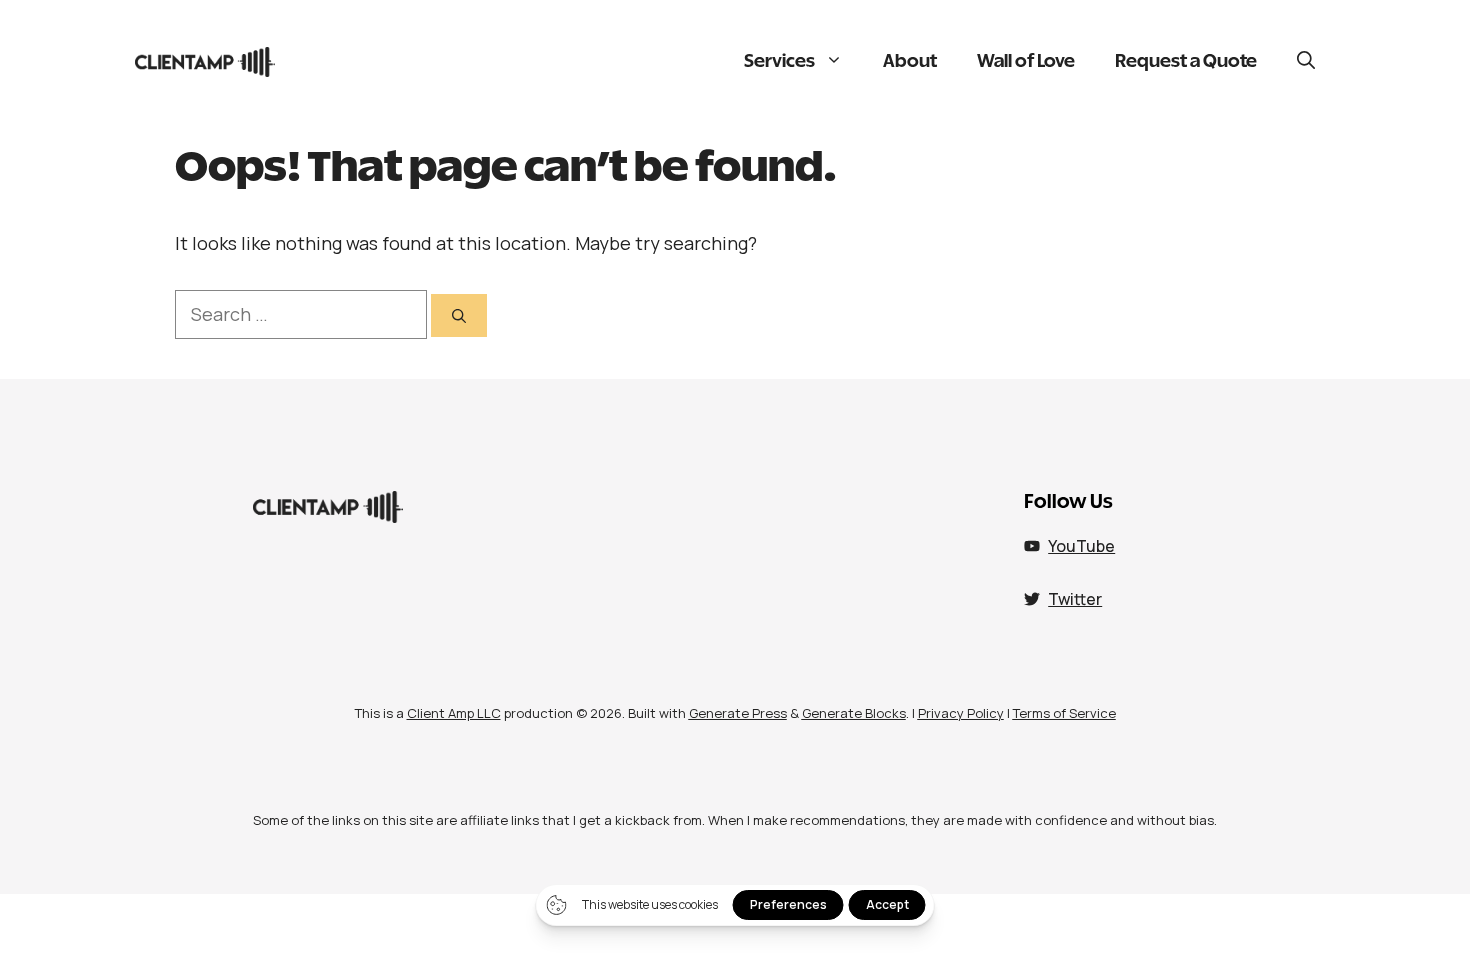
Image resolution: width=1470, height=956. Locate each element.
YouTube (1081, 546)
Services (779, 62)
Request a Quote (1186, 62)
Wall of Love (1026, 62)
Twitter (1075, 599)
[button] (1306, 62)
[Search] (459, 315)
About (910, 62)
